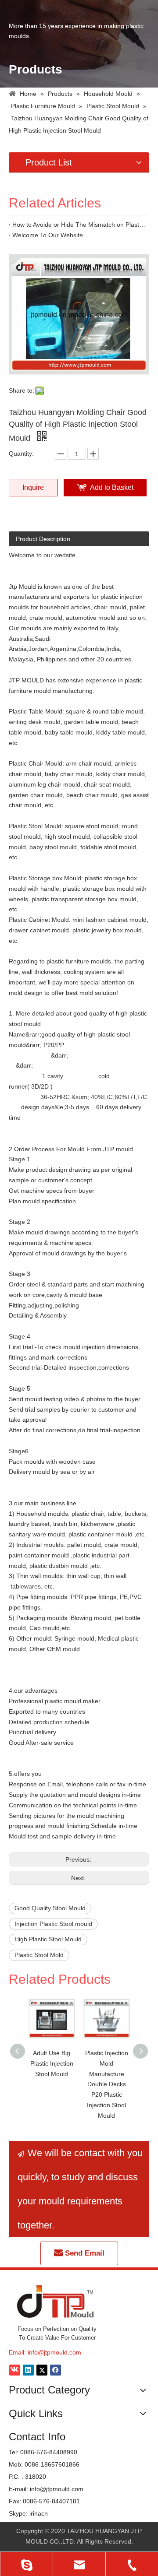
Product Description (43, 539)
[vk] (15, 2370)
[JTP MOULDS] (56, 2301)
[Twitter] (42, 2370)
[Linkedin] (28, 2370)
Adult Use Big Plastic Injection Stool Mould (52, 2063)
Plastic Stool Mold (39, 1955)
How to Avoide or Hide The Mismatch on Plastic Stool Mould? (79, 225)
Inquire (33, 487)
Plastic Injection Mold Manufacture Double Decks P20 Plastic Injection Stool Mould (107, 2084)
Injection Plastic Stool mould (53, 1924)
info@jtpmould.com (54, 2352)
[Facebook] (56, 2370)
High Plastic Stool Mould (48, 1939)
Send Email (84, 2253)
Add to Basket (112, 487)
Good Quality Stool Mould (50, 1908)
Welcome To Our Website (48, 235)
